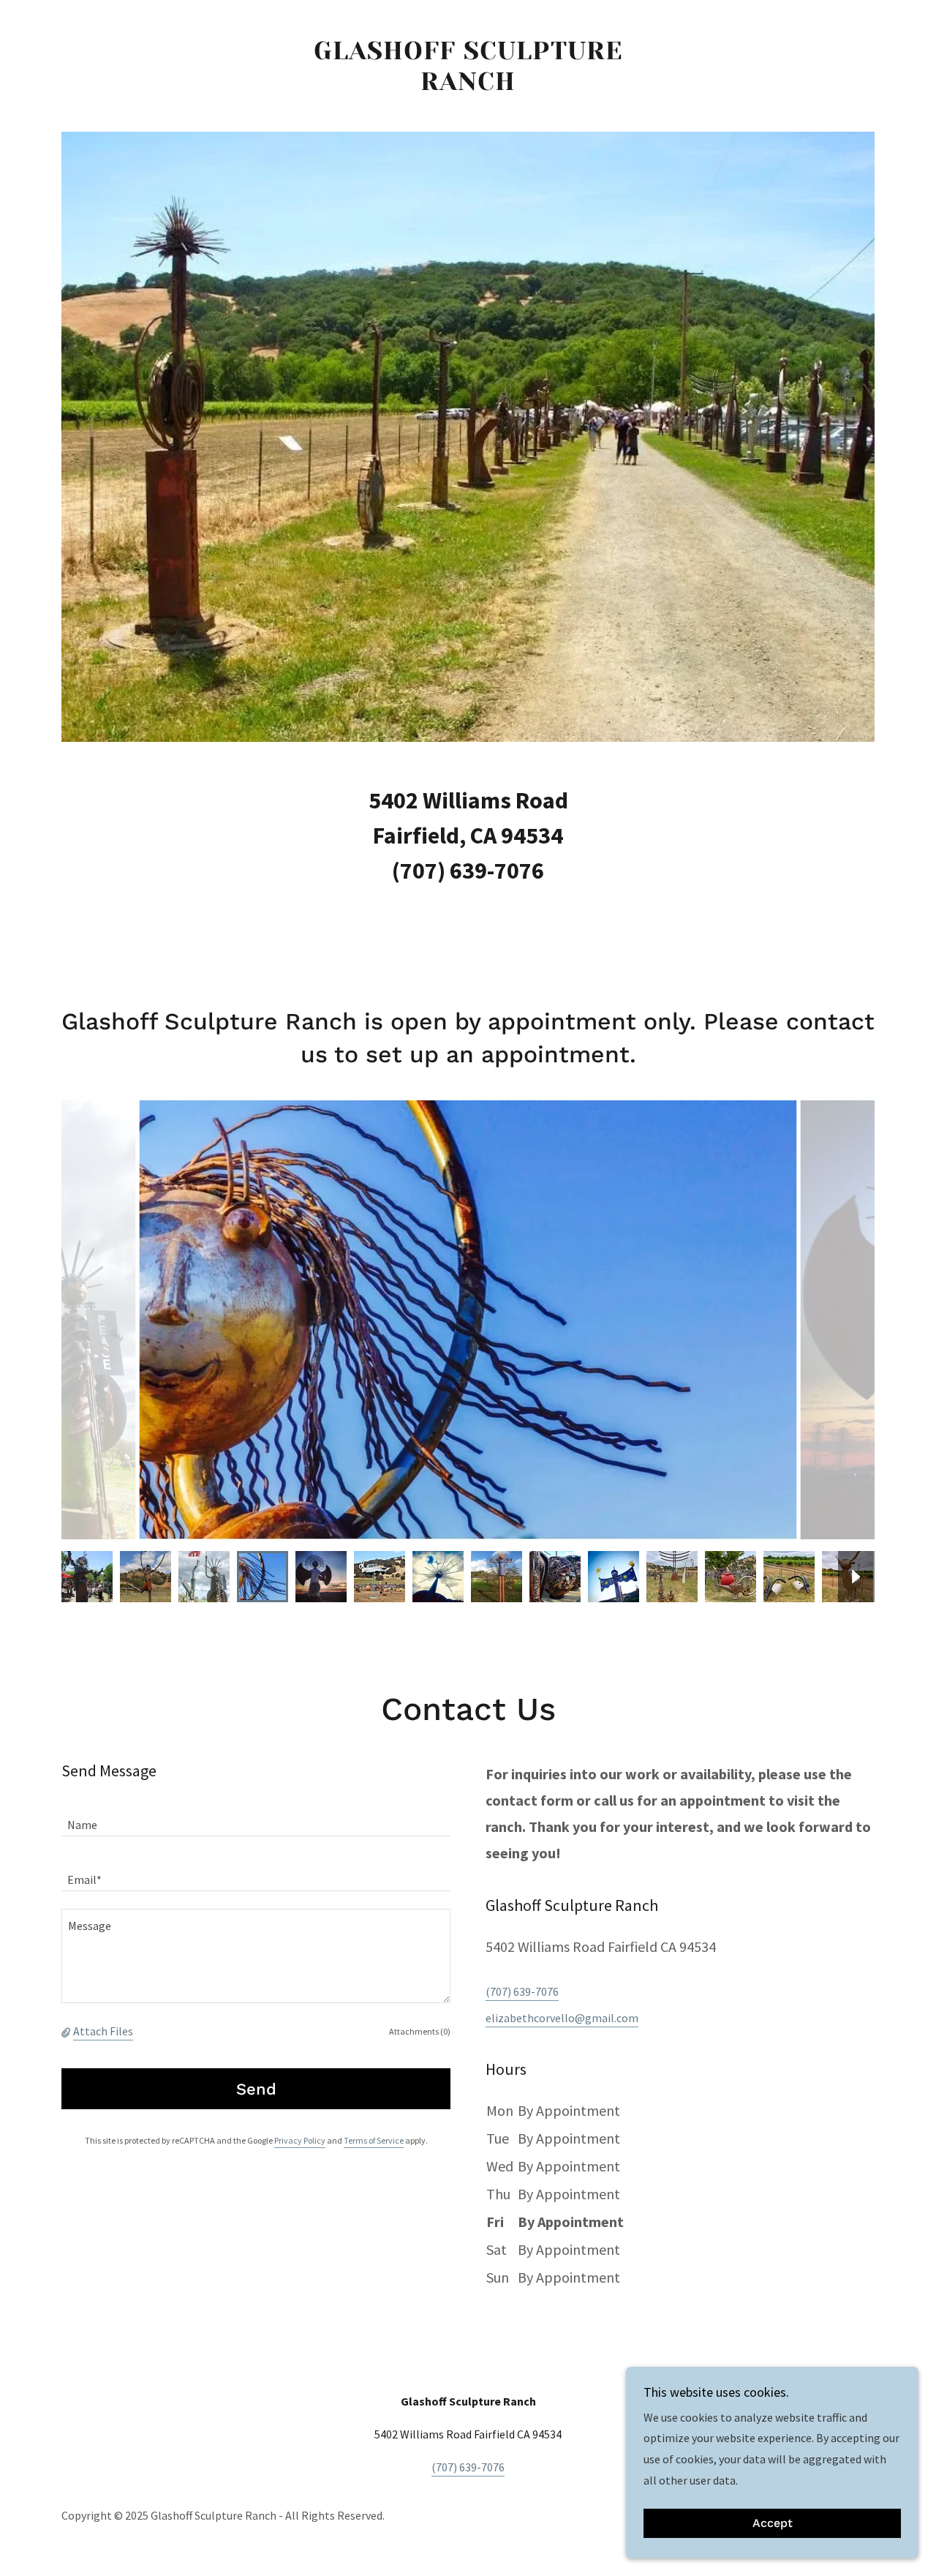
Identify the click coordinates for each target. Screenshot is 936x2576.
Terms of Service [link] (374, 2140)
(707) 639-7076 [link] (522, 1991)
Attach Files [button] (103, 2031)
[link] (468, 86)
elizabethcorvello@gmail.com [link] (562, 2018)
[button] (67, 2031)
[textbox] (256, 1818)
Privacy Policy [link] (300, 2140)
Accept (773, 2524)
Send (256, 2089)
